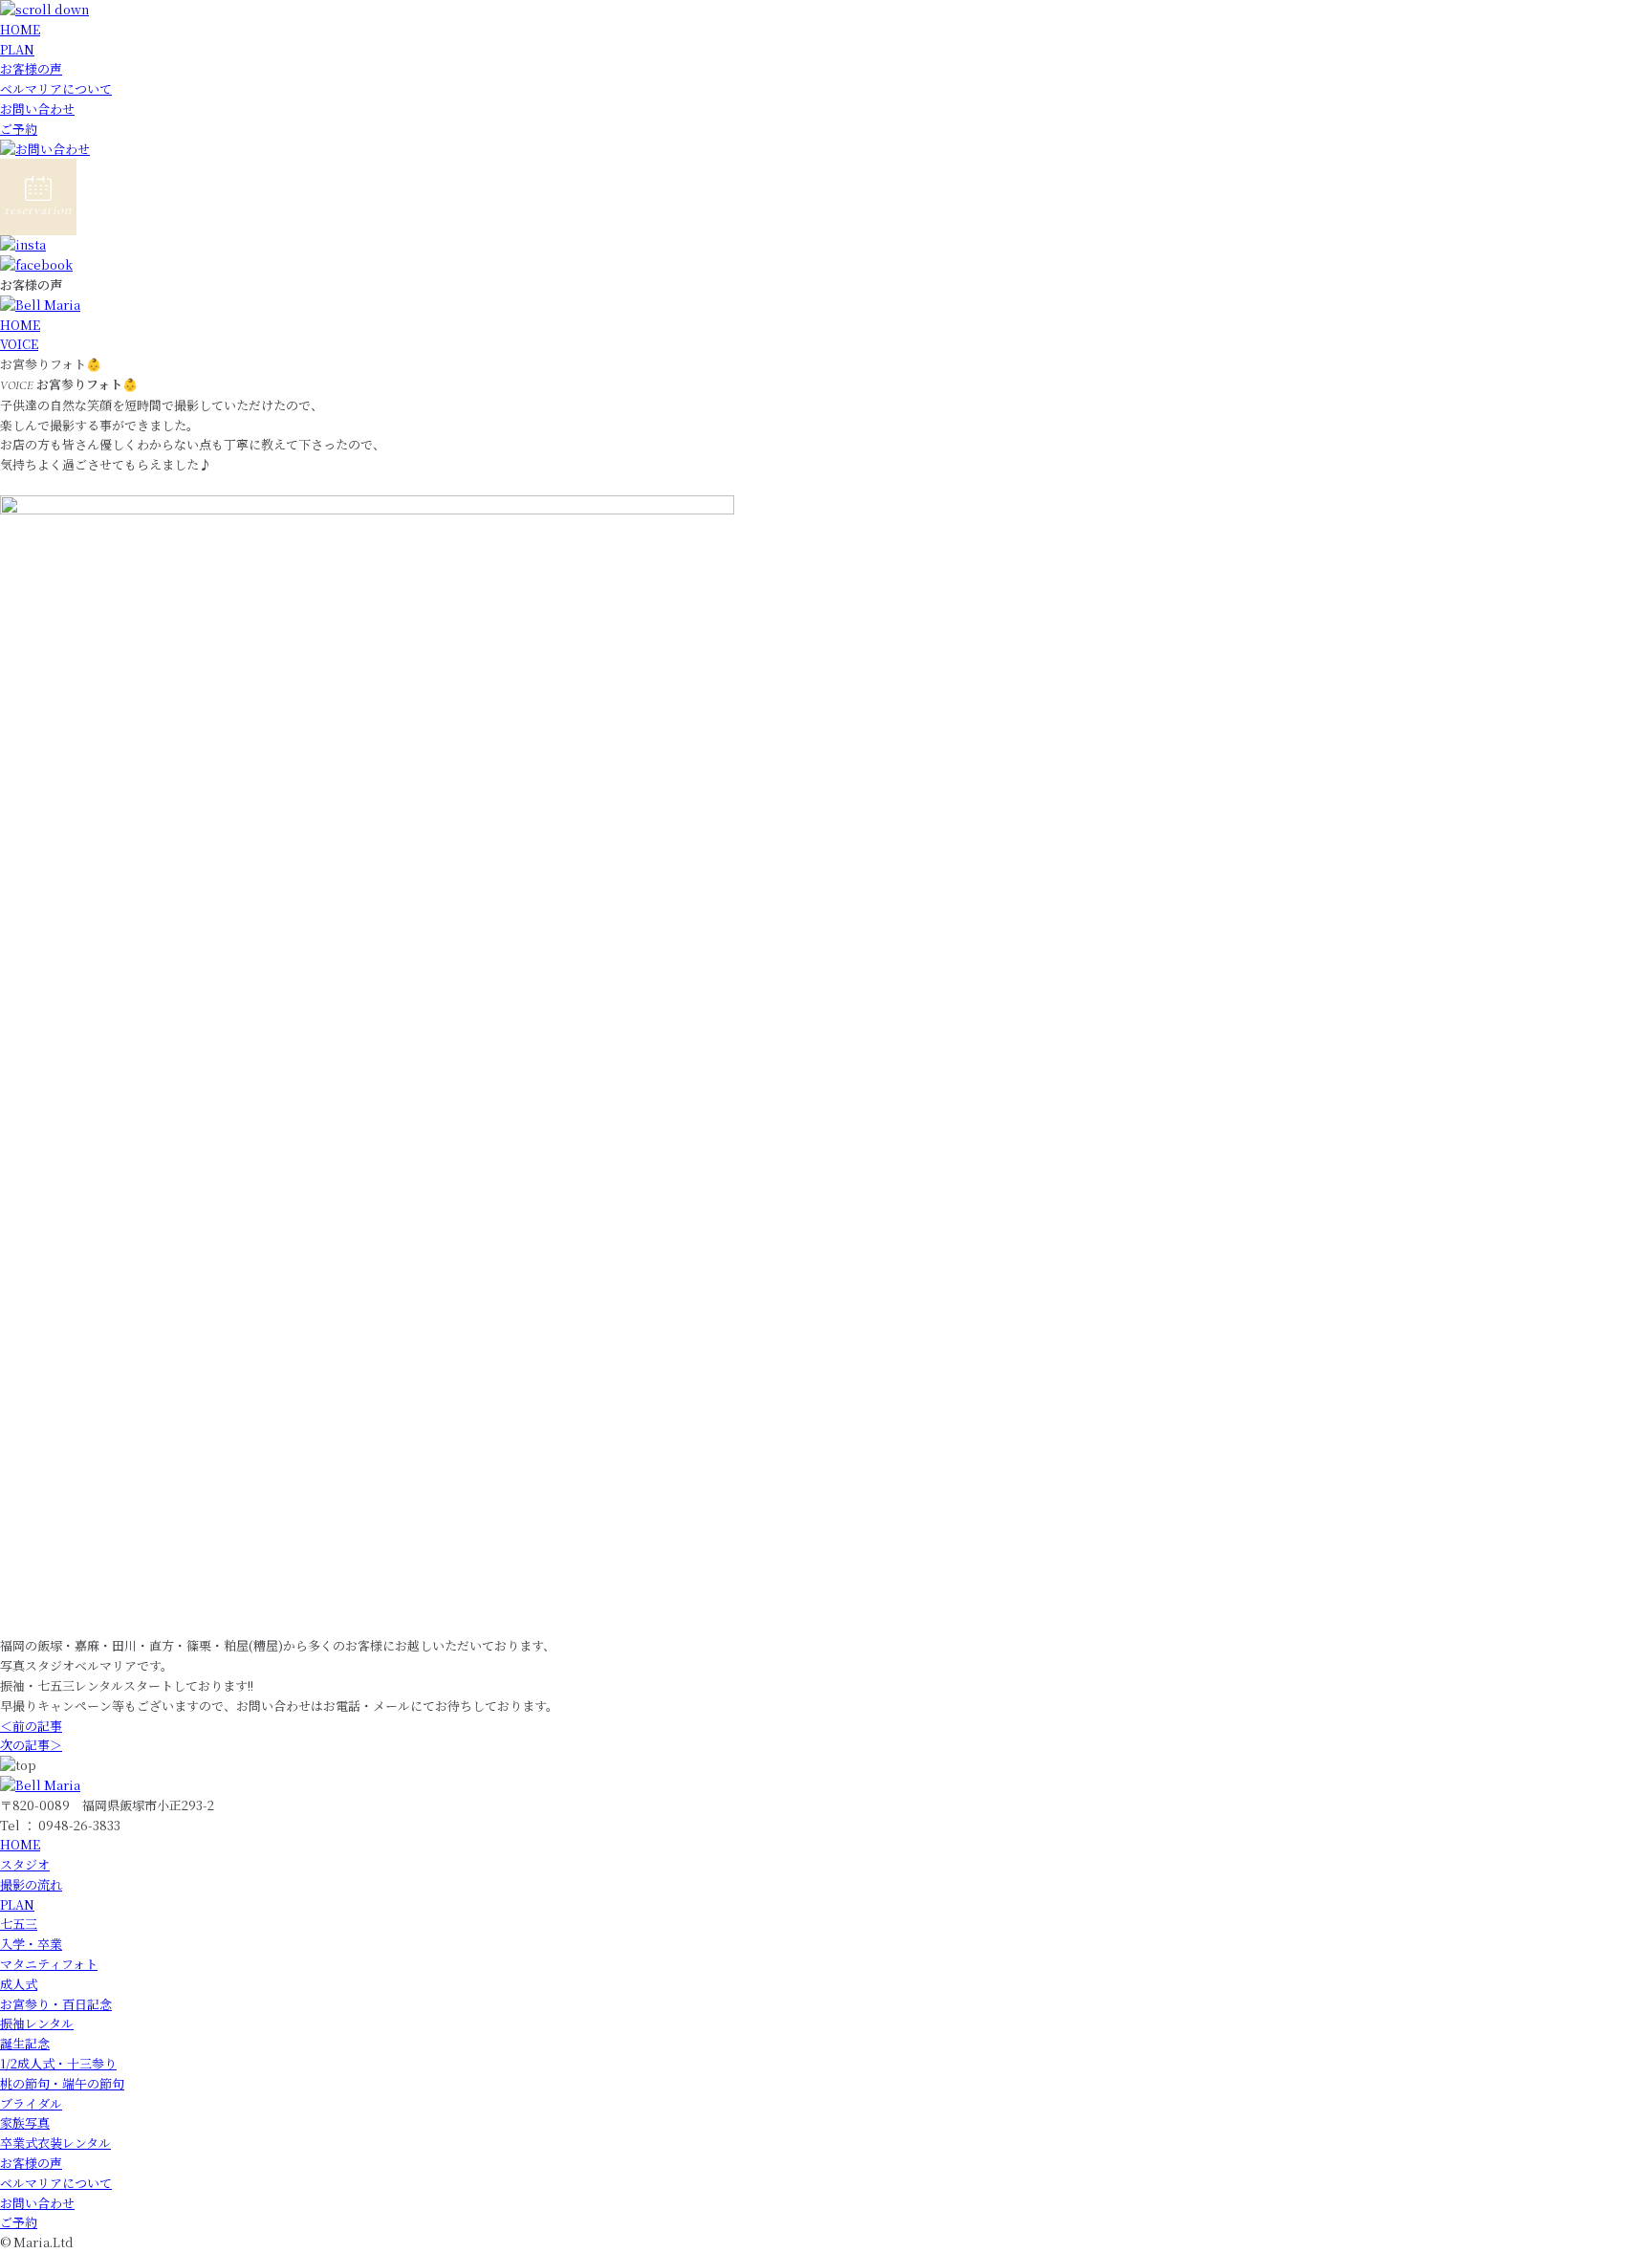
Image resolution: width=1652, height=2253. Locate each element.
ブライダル (31, 2103)
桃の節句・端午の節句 (62, 2083)
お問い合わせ (37, 109)
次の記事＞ (31, 1745)
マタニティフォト (49, 1964)
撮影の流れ (31, 1884)
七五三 (19, 1924)
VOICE (19, 344)
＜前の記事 (31, 1726)
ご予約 (19, 129)
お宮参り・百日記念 (56, 2004)
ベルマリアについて (56, 88)
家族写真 (25, 2122)
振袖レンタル (37, 2023)
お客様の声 (31, 68)
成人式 (19, 1984)
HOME (20, 29)
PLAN (17, 49)
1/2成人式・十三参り (58, 2063)
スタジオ (25, 1864)
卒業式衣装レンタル (55, 2143)
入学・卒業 (31, 1944)
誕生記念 (25, 2043)
